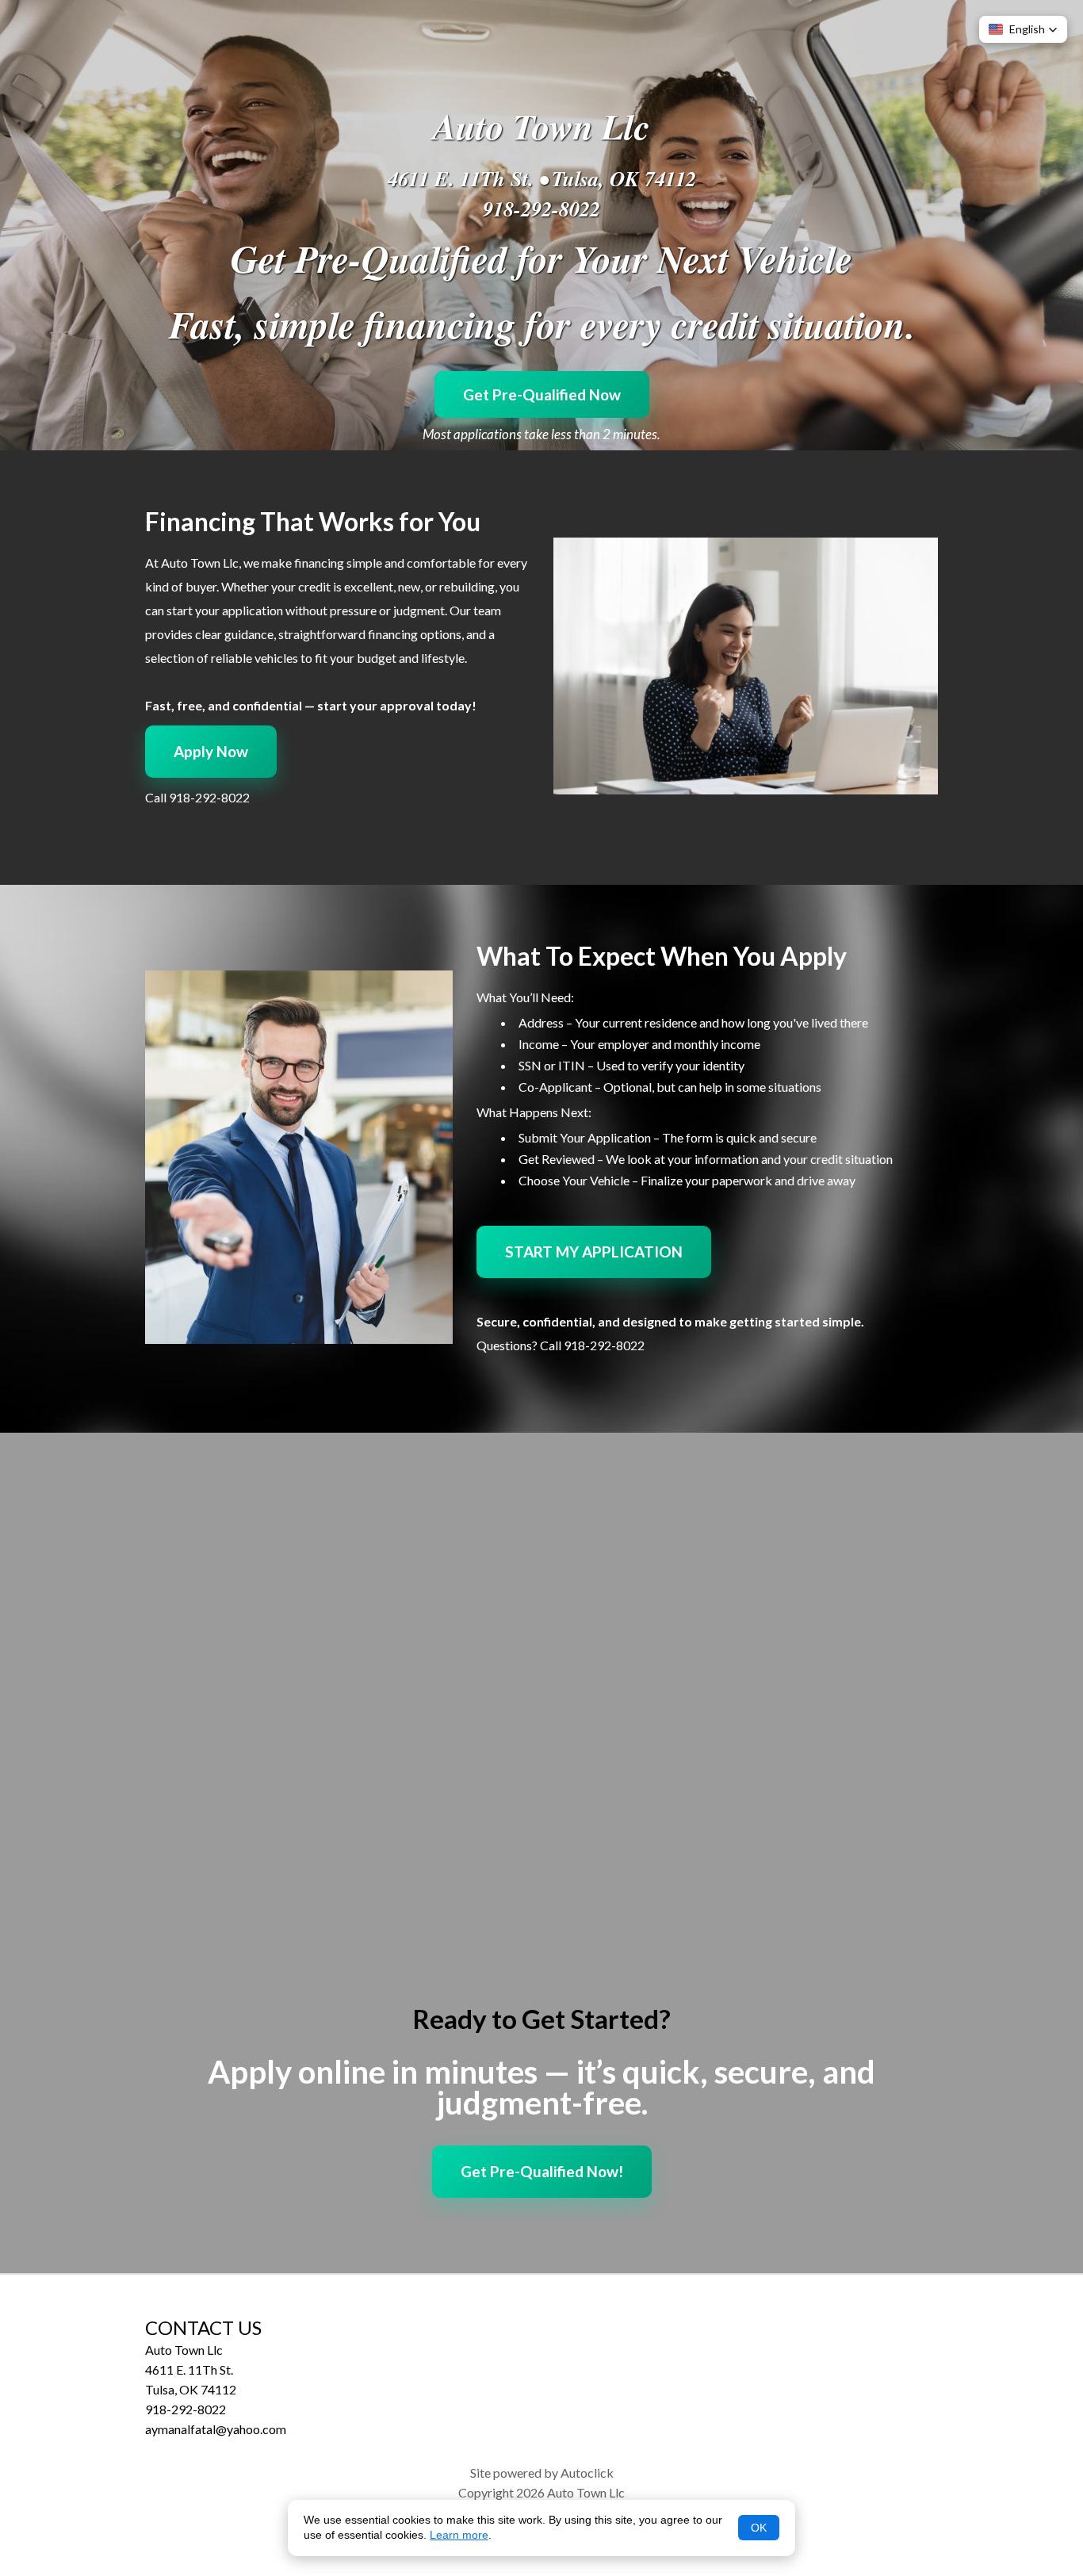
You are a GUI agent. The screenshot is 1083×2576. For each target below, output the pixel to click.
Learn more (459, 2535)
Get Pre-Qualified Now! (542, 2171)
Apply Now (211, 751)
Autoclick (587, 2473)
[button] (1023, 29)
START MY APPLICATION (594, 1252)
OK (759, 2528)
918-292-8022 (541, 209)
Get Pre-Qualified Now (542, 394)
